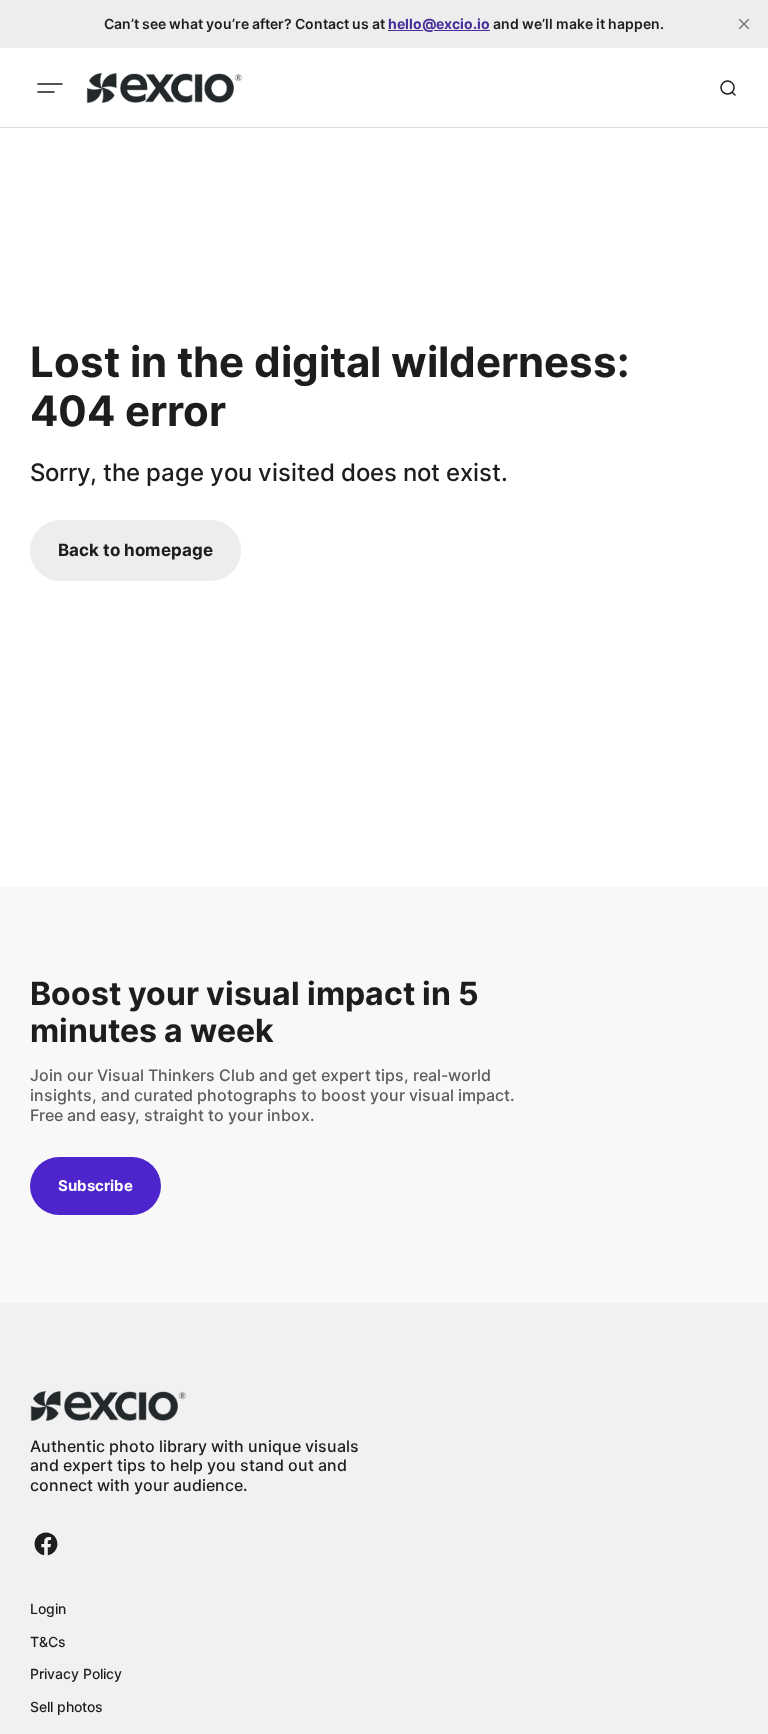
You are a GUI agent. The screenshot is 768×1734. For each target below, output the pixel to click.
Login (48, 1608)
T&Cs (48, 1641)
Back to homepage (135, 550)
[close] (744, 24)
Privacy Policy (76, 1673)
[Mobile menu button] (50, 88)
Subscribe (95, 1185)
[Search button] (728, 88)
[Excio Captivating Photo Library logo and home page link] (164, 88)
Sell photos (66, 1706)
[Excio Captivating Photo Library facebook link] (46, 1544)
